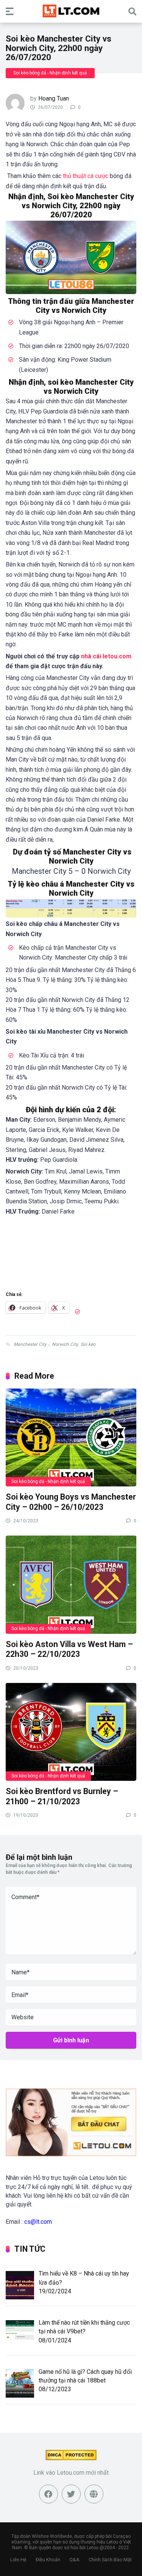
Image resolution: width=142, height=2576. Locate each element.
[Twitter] (71, 2494)
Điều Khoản (48, 2560)
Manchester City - (31, 1344)
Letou (93, 2548)
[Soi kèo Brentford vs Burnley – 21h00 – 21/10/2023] (71, 1732)
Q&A (74, 2560)
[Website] (94, 2494)
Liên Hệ (18, 2560)
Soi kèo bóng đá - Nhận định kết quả (50, 73)
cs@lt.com (38, 2222)
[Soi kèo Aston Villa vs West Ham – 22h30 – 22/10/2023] (71, 1584)
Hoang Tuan (54, 98)
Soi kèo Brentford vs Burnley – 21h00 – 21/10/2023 (62, 1796)
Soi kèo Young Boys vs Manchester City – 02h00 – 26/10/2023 (71, 1502)
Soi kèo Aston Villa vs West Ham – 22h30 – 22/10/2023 (69, 1649)
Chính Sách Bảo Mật (110, 2560)
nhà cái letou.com (106, 656)
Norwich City (65, 1344)
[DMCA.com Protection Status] (71, 2458)
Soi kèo (88, 1344)
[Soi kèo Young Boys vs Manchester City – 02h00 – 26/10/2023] (71, 1437)
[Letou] (71, 11)
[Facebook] (48, 2494)
